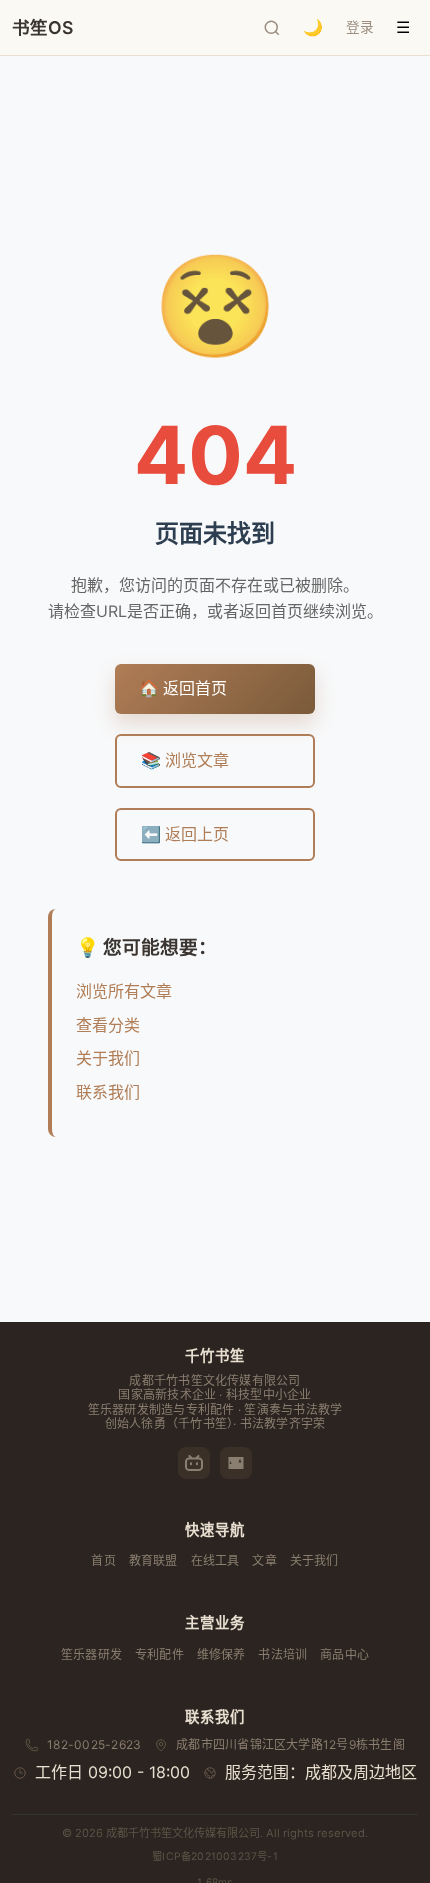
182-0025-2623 (94, 1744)
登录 (360, 27)
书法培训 (282, 1654)
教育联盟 (153, 1560)
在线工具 (215, 1560)
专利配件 (159, 1654)
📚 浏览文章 (185, 760)
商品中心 (344, 1654)
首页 (103, 1560)
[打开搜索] (272, 28)
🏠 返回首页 (183, 688)
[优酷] (236, 1463)
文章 (264, 1560)
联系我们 (108, 1092)
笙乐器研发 (91, 1654)
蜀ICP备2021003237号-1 (215, 1856)
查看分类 (108, 1025)
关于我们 (108, 1058)
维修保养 (221, 1654)
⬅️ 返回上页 (185, 834)
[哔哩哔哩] (194, 1463)
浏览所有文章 (124, 991)
